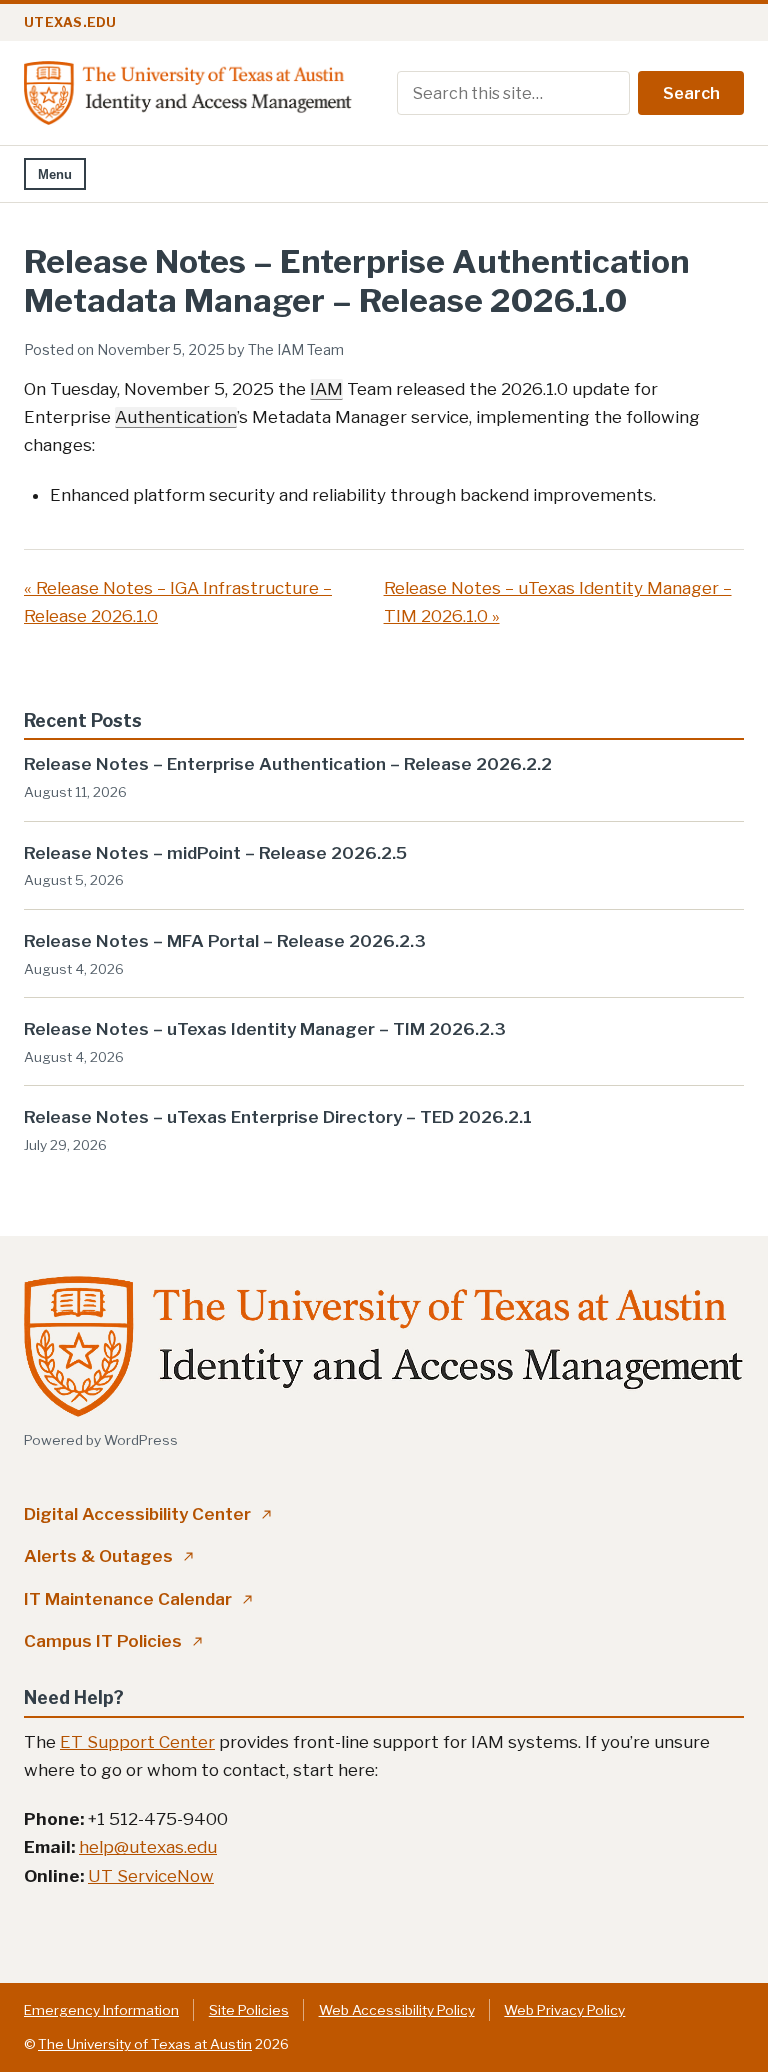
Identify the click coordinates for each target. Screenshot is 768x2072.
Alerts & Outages (109, 1556)
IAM (326, 389)
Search (691, 93)
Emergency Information (101, 2010)
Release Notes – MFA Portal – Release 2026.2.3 (225, 941)
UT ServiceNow (151, 1876)
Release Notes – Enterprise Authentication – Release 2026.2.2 (288, 764)
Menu (55, 174)
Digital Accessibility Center (148, 1514)
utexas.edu (70, 22)
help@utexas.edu (148, 1847)
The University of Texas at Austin (145, 2044)
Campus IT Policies (113, 1641)
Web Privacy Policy (564, 2010)
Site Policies (249, 2010)
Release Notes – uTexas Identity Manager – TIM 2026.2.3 (265, 1029)
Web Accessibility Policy (397, 2010)
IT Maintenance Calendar (138, 1599)
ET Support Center (137, 1742)
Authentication (176, 417)
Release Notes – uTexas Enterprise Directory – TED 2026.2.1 (278, 1117)
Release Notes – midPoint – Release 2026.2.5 (215, 853)
